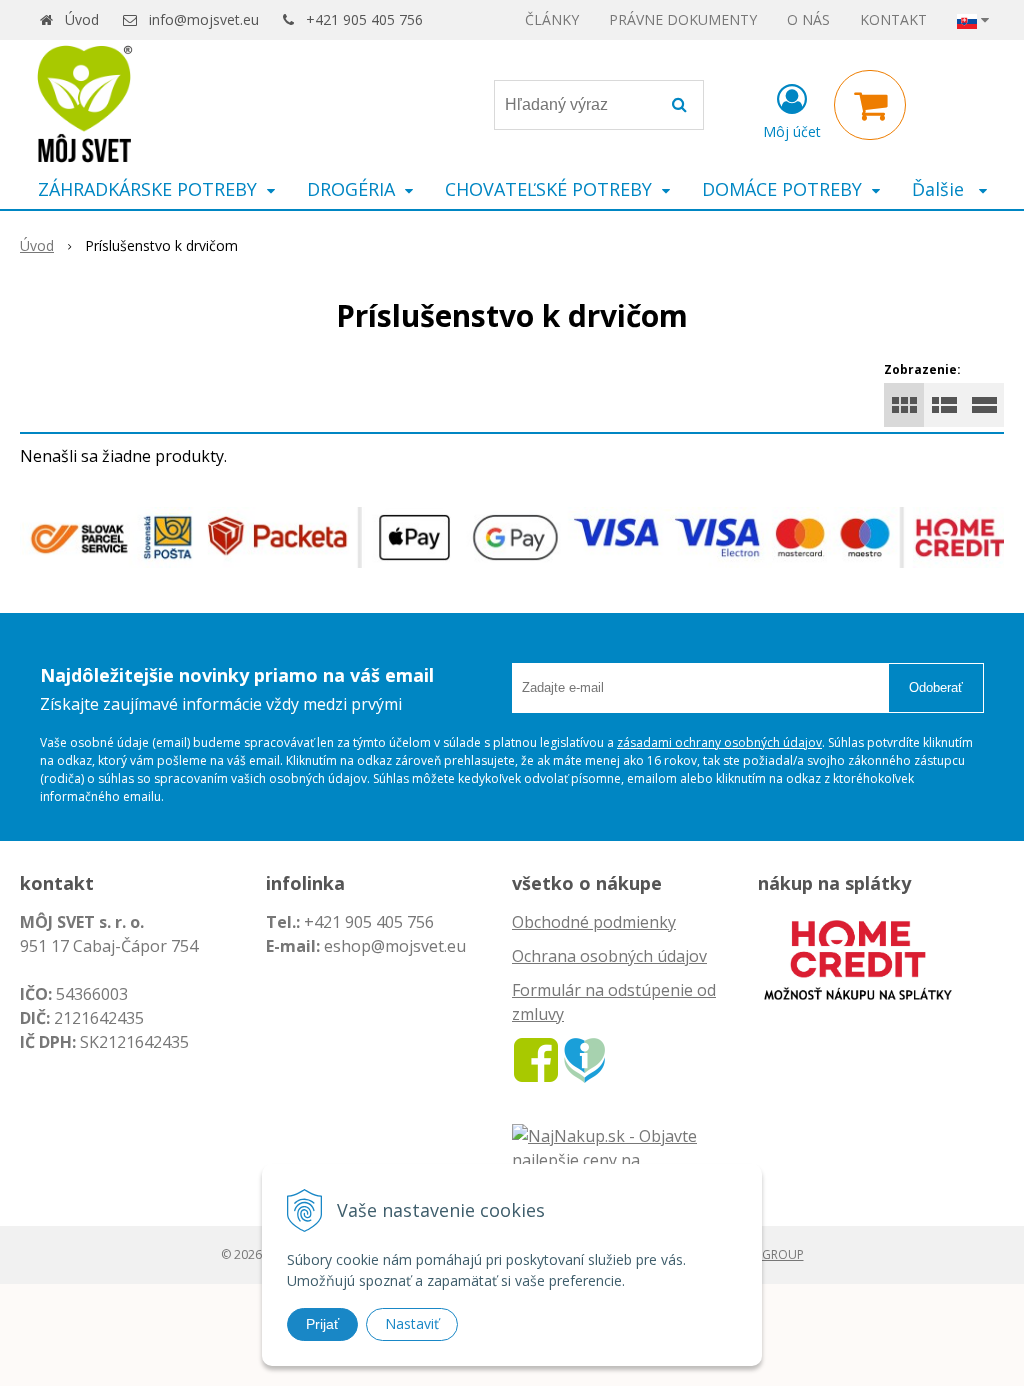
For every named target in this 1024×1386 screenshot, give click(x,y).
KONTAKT (893, 19)
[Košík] (870, 105)
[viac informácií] (858, 958)
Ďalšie (940, 189)
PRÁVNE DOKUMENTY (683, 19)
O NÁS (808, 19)
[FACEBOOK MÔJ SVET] (536, 1058)
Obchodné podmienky (594, 922)
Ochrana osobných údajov (609, 956)
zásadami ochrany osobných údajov (719, 742)
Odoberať (936, 687)
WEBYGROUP (767, 1254)
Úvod (82, 19)
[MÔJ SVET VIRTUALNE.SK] (584, 1058)
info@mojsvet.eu (204, 19)
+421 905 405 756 (364, 19)
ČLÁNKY (552, 19)
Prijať (322, 1324)
